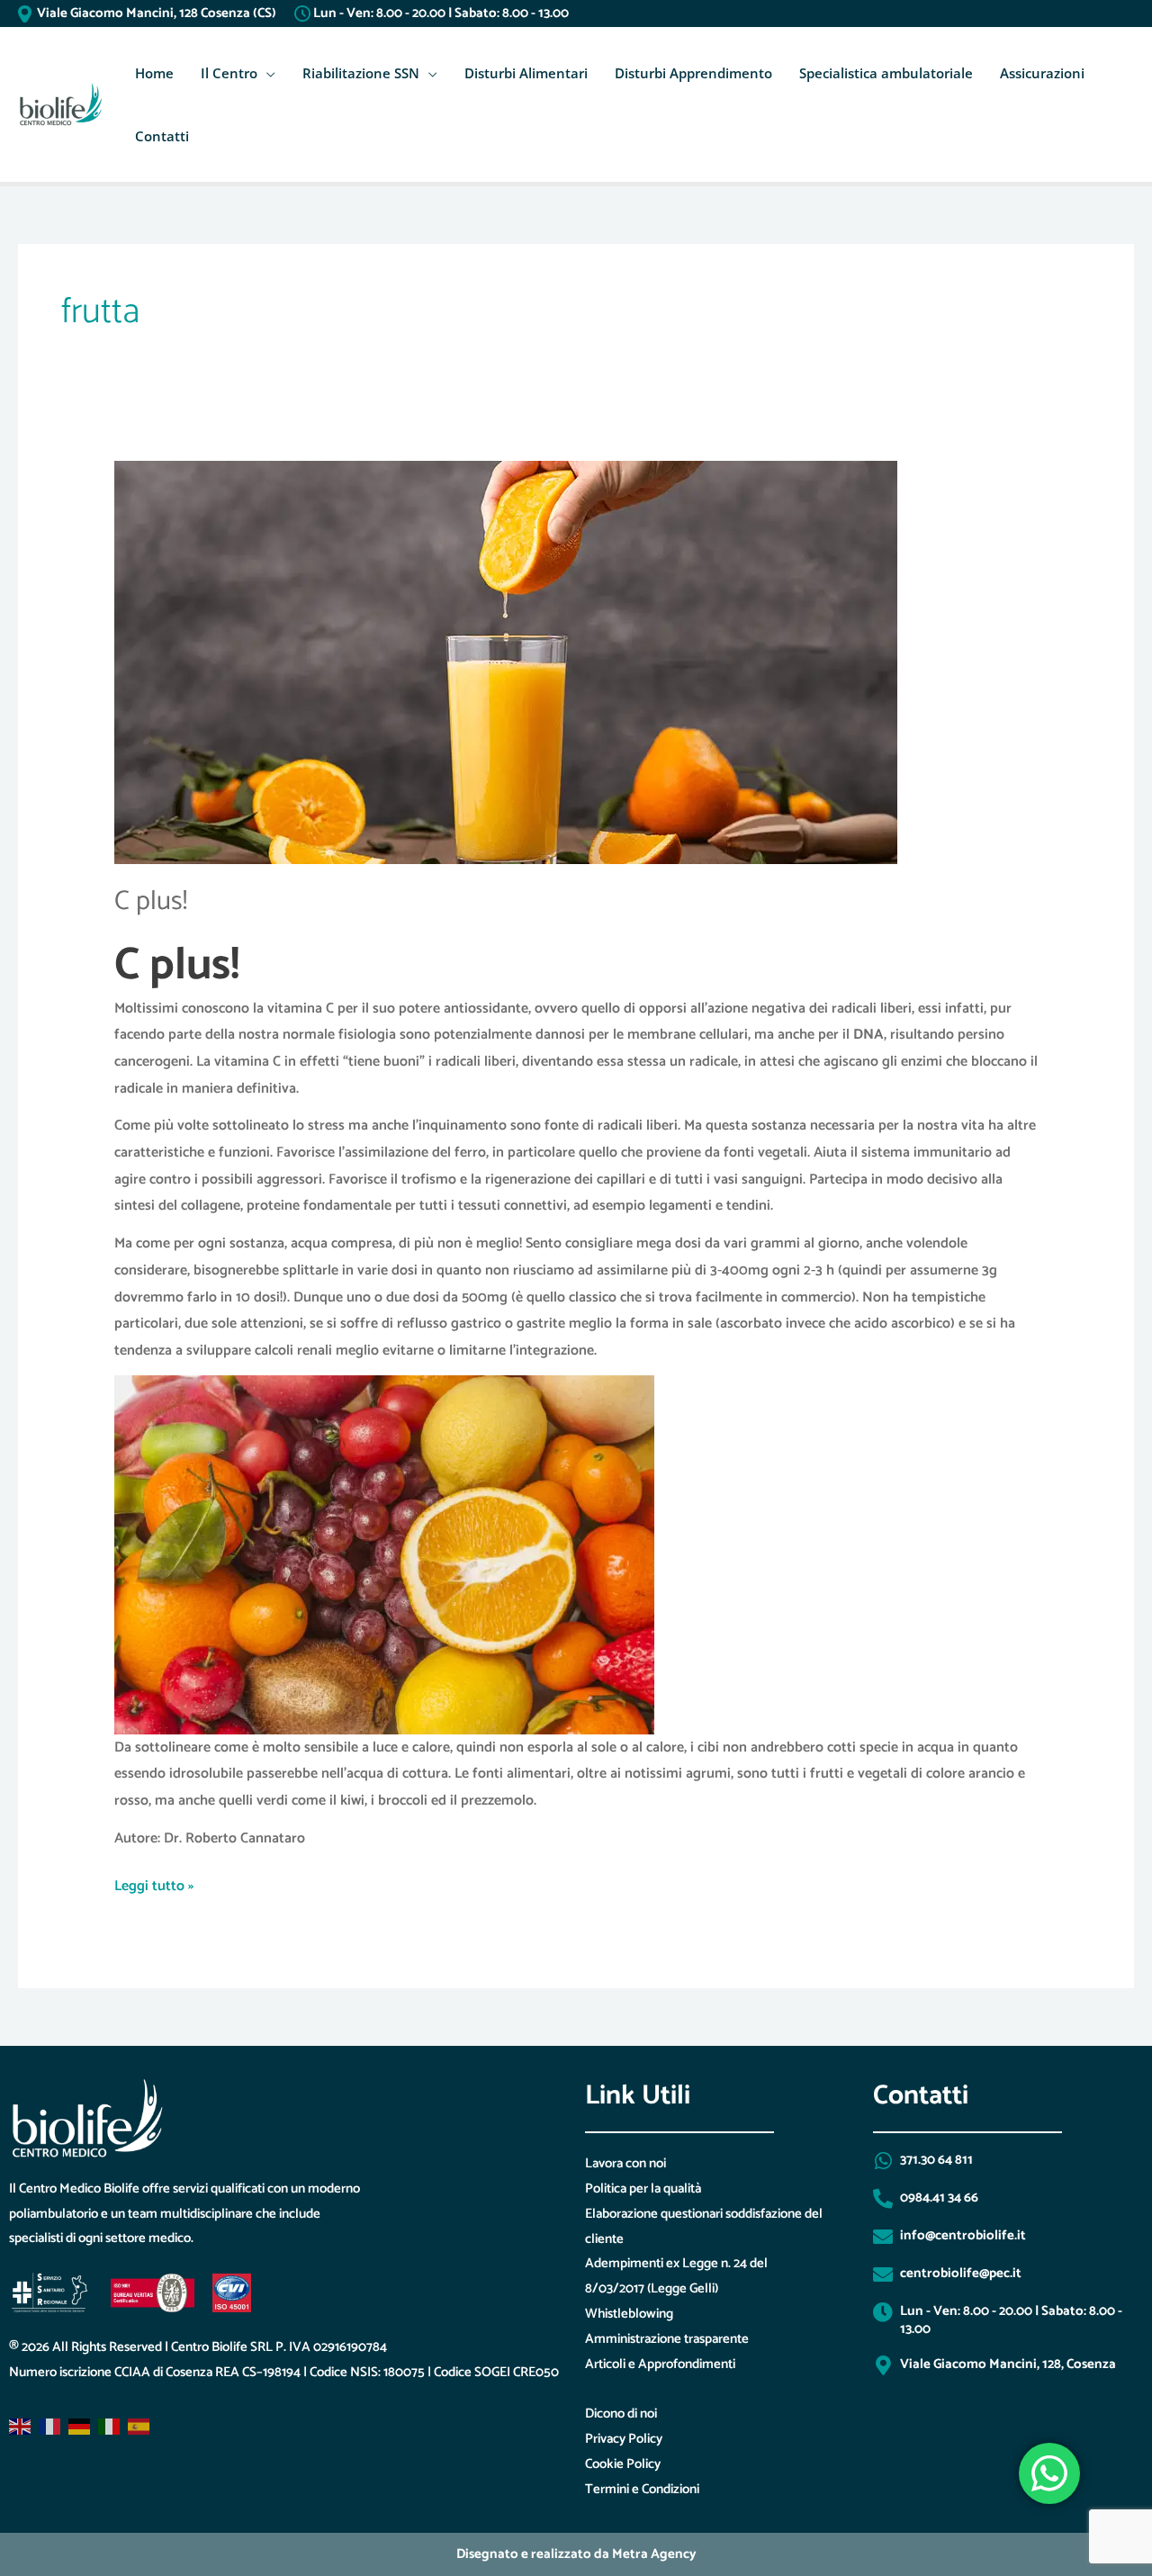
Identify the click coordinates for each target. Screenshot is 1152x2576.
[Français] (50, 2427)
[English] (21, 2427)
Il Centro (229, 73)
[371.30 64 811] (883, 2161)
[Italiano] (110, 2427)
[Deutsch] (80, 2427)
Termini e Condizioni (642, 2489)
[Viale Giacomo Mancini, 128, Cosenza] (883, 2365)
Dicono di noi (621, 2414)
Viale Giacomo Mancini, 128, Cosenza (1008, 2364)
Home (154, 73)
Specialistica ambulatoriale (886, 73)
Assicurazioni (1042, 73)
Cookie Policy (623, 2464)
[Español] (139, 2427)
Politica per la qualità (643, 2189)
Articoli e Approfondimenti (660, 2364)
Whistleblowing (629, 2314)
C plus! (151, 901)
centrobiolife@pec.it (961, 2273)
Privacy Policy (624, 2439)
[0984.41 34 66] (883, 2199)
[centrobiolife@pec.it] (883, 2274)
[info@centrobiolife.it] (883, 2237)
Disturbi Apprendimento (693, 73)
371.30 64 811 (936, 2160)
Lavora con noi (625, 2163)
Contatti (162, 136)
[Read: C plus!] (506, 662)
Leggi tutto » (154, 1886)
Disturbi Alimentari (526, 73)
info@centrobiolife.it (963, 2235)
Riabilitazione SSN (361, 73)
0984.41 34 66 (939, 2198)
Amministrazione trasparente (667, 2339)
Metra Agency (654, 2554)
